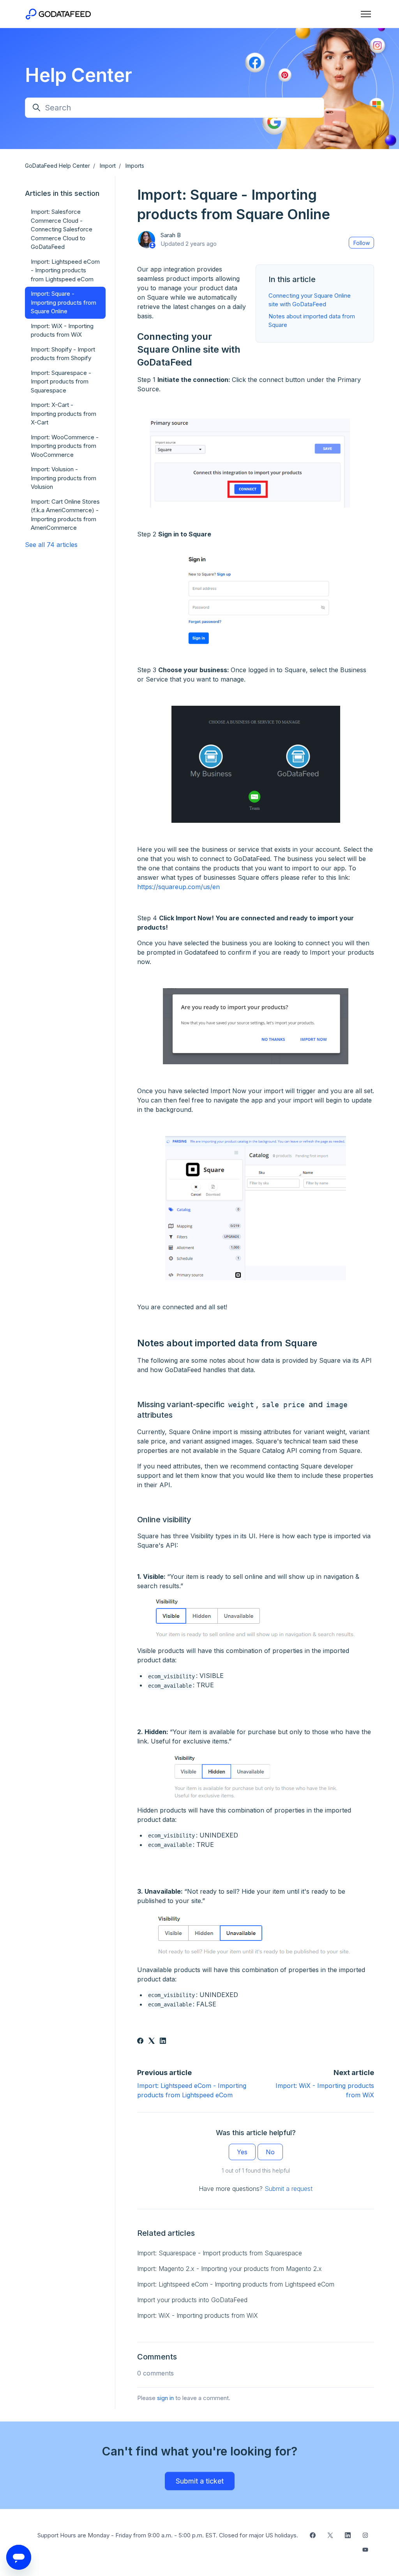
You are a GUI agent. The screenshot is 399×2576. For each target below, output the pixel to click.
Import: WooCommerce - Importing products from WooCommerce (65, 446)
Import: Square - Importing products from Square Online (64, 302)
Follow (362, 243)
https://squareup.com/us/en (178, 887)
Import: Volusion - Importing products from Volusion (64, 478)
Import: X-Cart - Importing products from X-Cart (64, 414)
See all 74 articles (51, 545)
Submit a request (289, 2189)
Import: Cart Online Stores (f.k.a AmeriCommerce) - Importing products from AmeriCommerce (65, 515)
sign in (165, 2398)
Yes (242, 2152)
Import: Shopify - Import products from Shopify (63, 354)
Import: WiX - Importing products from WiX (198, 2315)
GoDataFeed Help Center (57, 166)
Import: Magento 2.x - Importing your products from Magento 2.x (230, 2269)
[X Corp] (152, 2042)
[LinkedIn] (163, 2042)
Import (108, 166)
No (270, 2152)
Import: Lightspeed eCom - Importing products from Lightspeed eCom (236, 2284)
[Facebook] (140, 2042)
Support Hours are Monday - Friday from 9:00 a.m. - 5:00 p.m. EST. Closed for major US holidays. (168, 2535)
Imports (135, 166)
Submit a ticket (200, 2481)
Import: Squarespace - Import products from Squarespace (220, 2253)
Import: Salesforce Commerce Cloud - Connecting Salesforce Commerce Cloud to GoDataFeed (62, 229)
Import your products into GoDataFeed (192, 2300)
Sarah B (171, 235)
